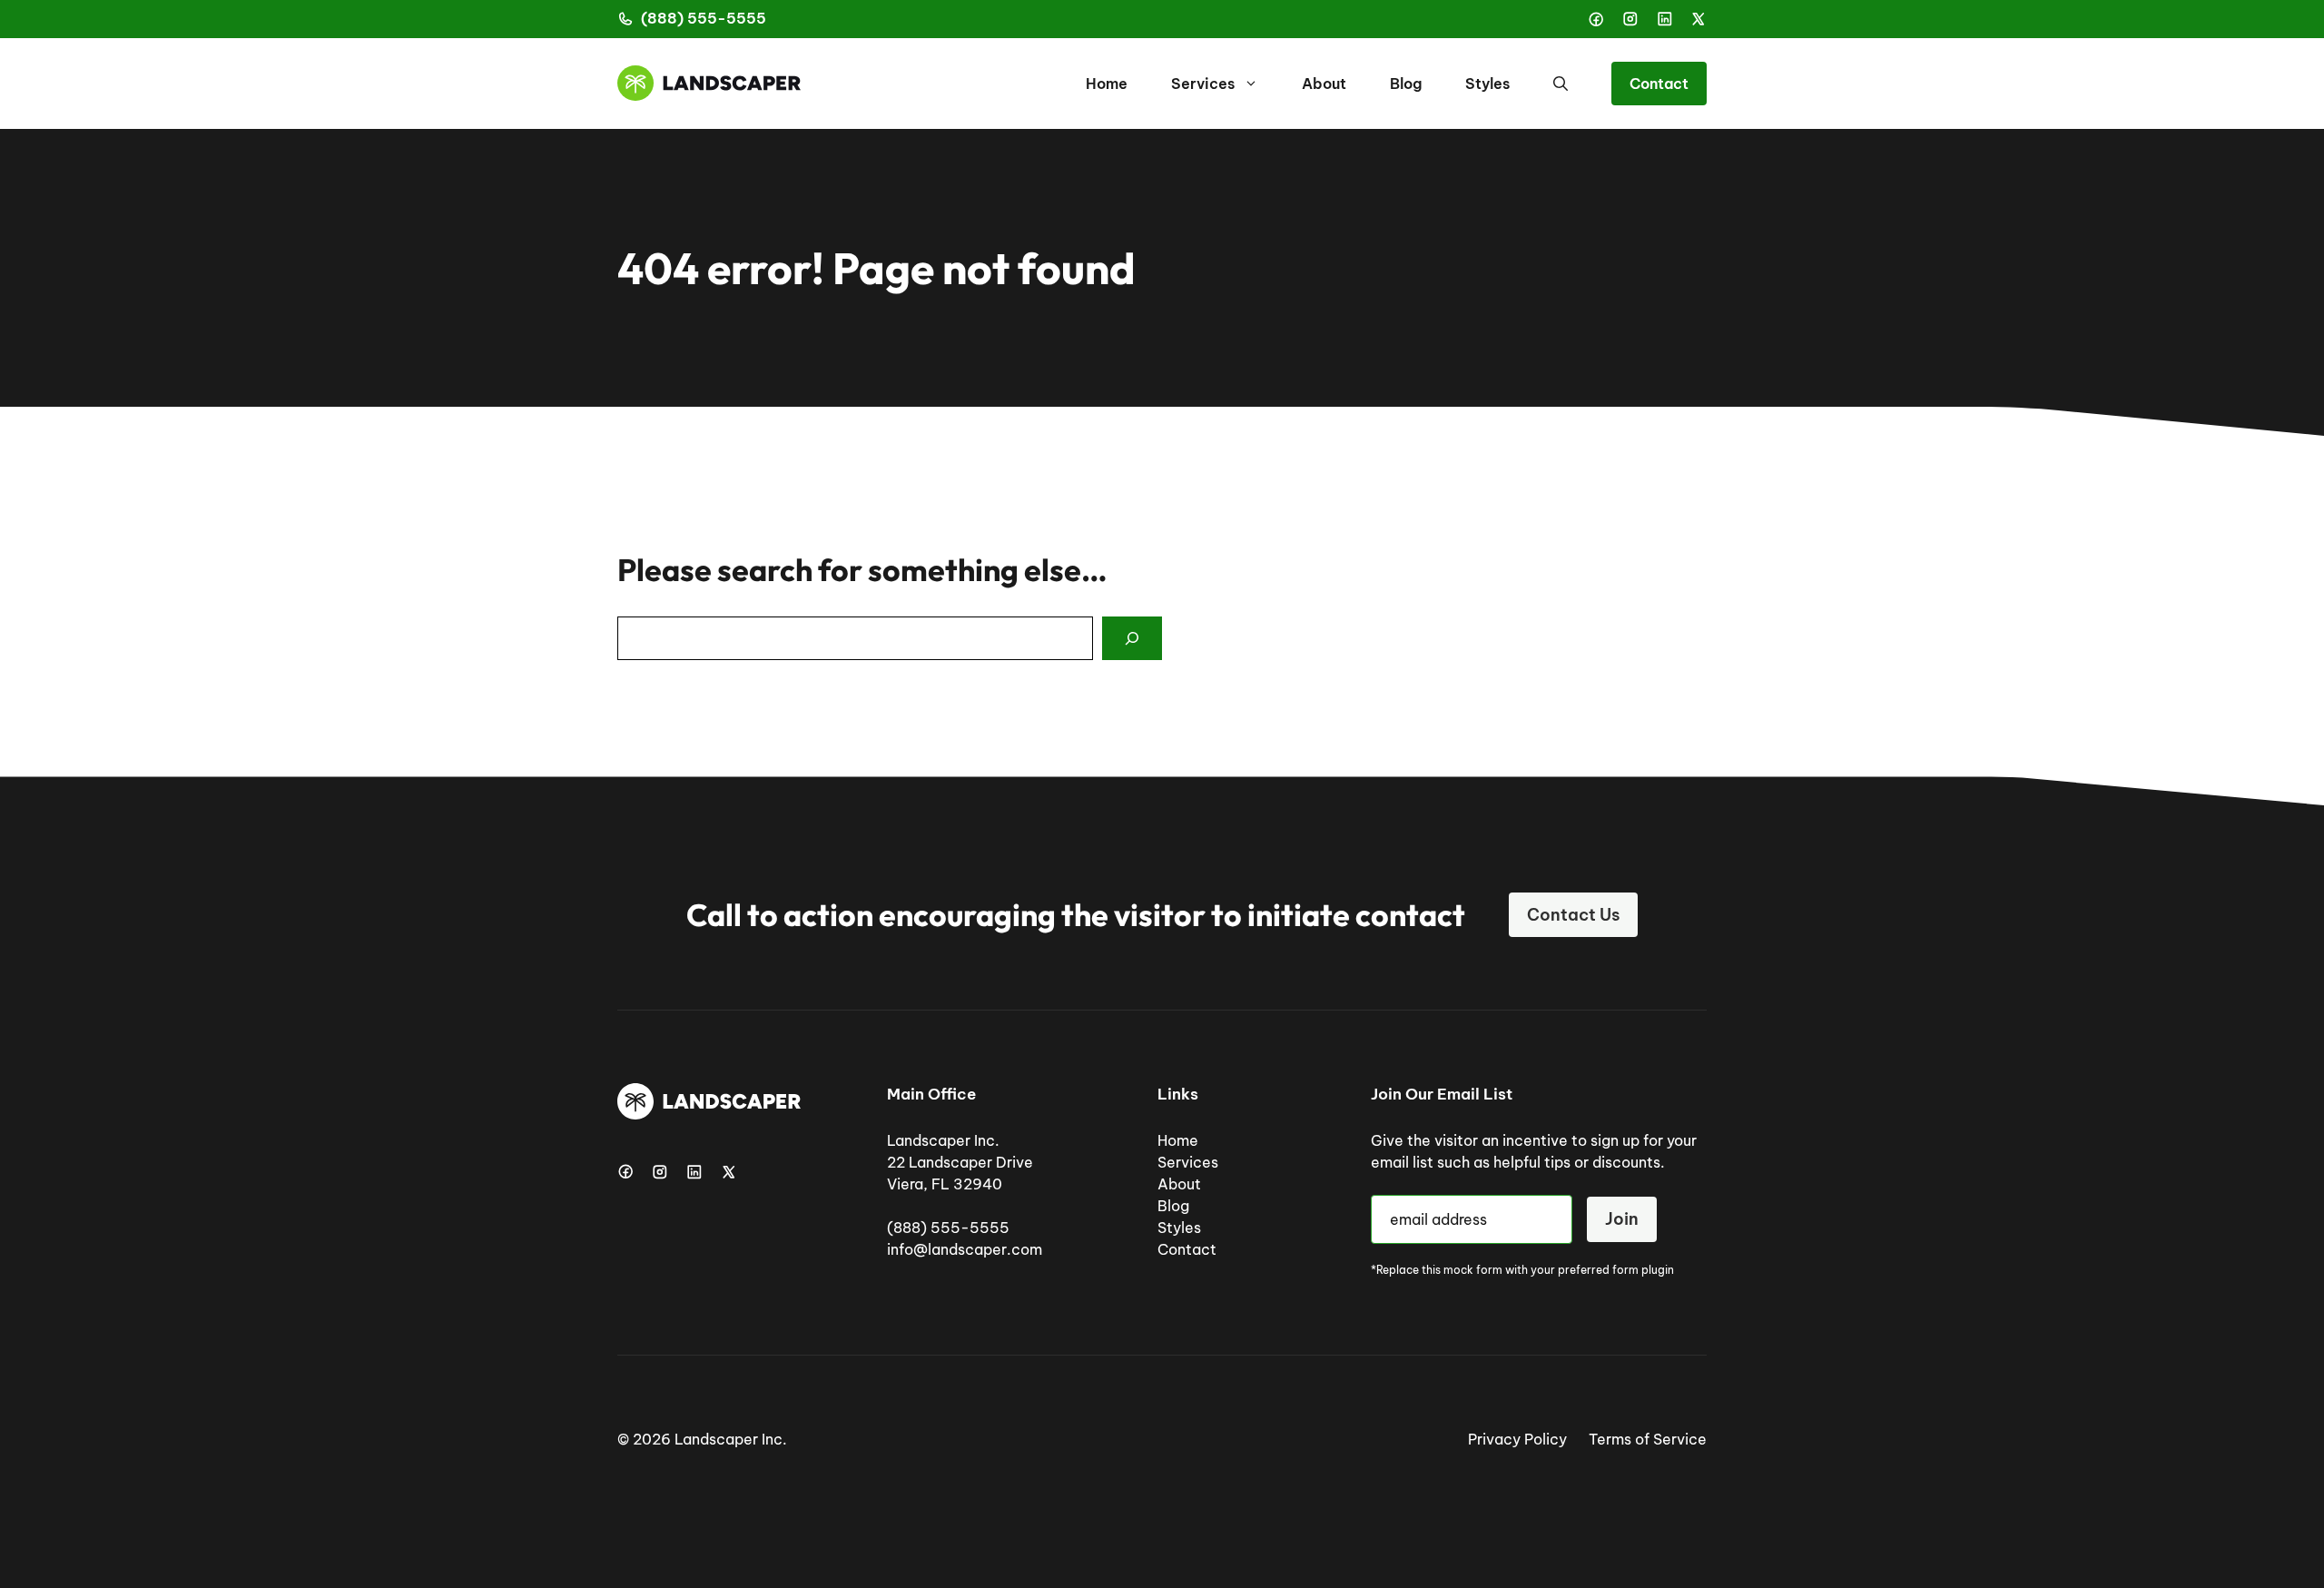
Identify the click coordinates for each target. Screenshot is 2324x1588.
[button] (1561, 84)
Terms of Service (1648, 1439)
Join (1622, 1219)
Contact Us (1573, 915)
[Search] (1132, 638)
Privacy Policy (1517, 1439)
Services (1203, 84)
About (1324, 84)
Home (1107, 84)
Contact (1659, 84)
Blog (1406, 84)
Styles (1487, 84)
